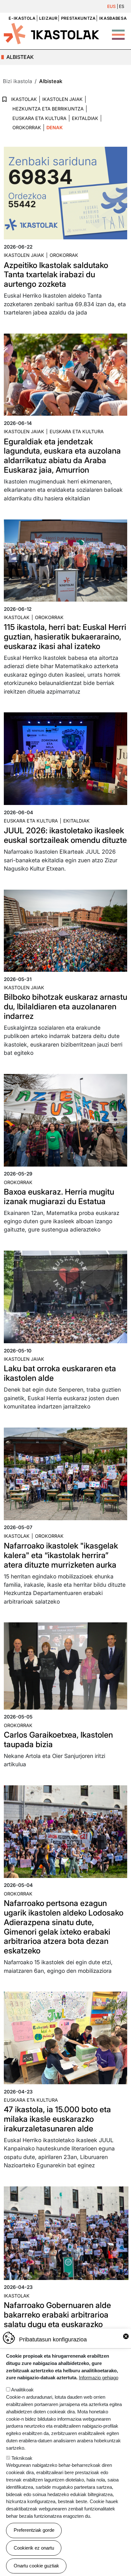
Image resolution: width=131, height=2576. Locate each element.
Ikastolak (24, 99)
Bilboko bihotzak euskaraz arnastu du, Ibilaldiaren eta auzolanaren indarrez (65, 1006)
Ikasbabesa (113, 18)
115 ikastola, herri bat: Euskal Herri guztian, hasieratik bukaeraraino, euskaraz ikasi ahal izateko (65, 637)
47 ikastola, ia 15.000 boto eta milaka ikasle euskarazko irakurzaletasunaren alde (57, 2119)
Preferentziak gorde (34, 2530)
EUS (111, 6)
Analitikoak (22, 2390)
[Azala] (52, 33)
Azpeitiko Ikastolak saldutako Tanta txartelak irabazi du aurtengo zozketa (56, 275)
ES (122, 6)
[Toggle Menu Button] (118, 32)
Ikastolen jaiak (62, 99)
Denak (55, 127)
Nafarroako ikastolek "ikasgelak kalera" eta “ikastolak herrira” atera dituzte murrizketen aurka (61, 1555)
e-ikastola (22, 18)
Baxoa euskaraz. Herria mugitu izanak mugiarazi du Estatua (59, 1196)
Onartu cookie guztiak (36, 2566)
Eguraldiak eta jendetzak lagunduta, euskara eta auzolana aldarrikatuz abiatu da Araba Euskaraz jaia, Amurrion (62, 456)
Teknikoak (22, 2458)
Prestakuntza (78, 18)
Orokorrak (27, 127)
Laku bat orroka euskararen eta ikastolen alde (60, 1373)
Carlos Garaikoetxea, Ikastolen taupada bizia (58, 1740)
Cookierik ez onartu (34, 2548)
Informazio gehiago (99, 2378)
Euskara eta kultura (77, 431)
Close (126, 2336)
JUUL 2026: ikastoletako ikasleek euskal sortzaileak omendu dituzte (65, 835)
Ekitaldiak (85, 118)
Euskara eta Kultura (39, 118)
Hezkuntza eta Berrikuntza (48, 109)
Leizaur (48, 18)
